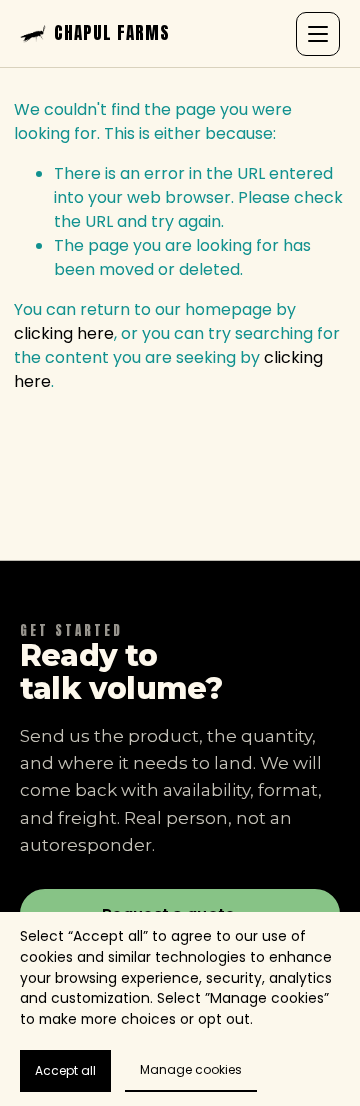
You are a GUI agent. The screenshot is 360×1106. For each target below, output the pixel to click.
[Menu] (318, 34)
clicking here (64, 333)
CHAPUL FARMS (112, 33)
